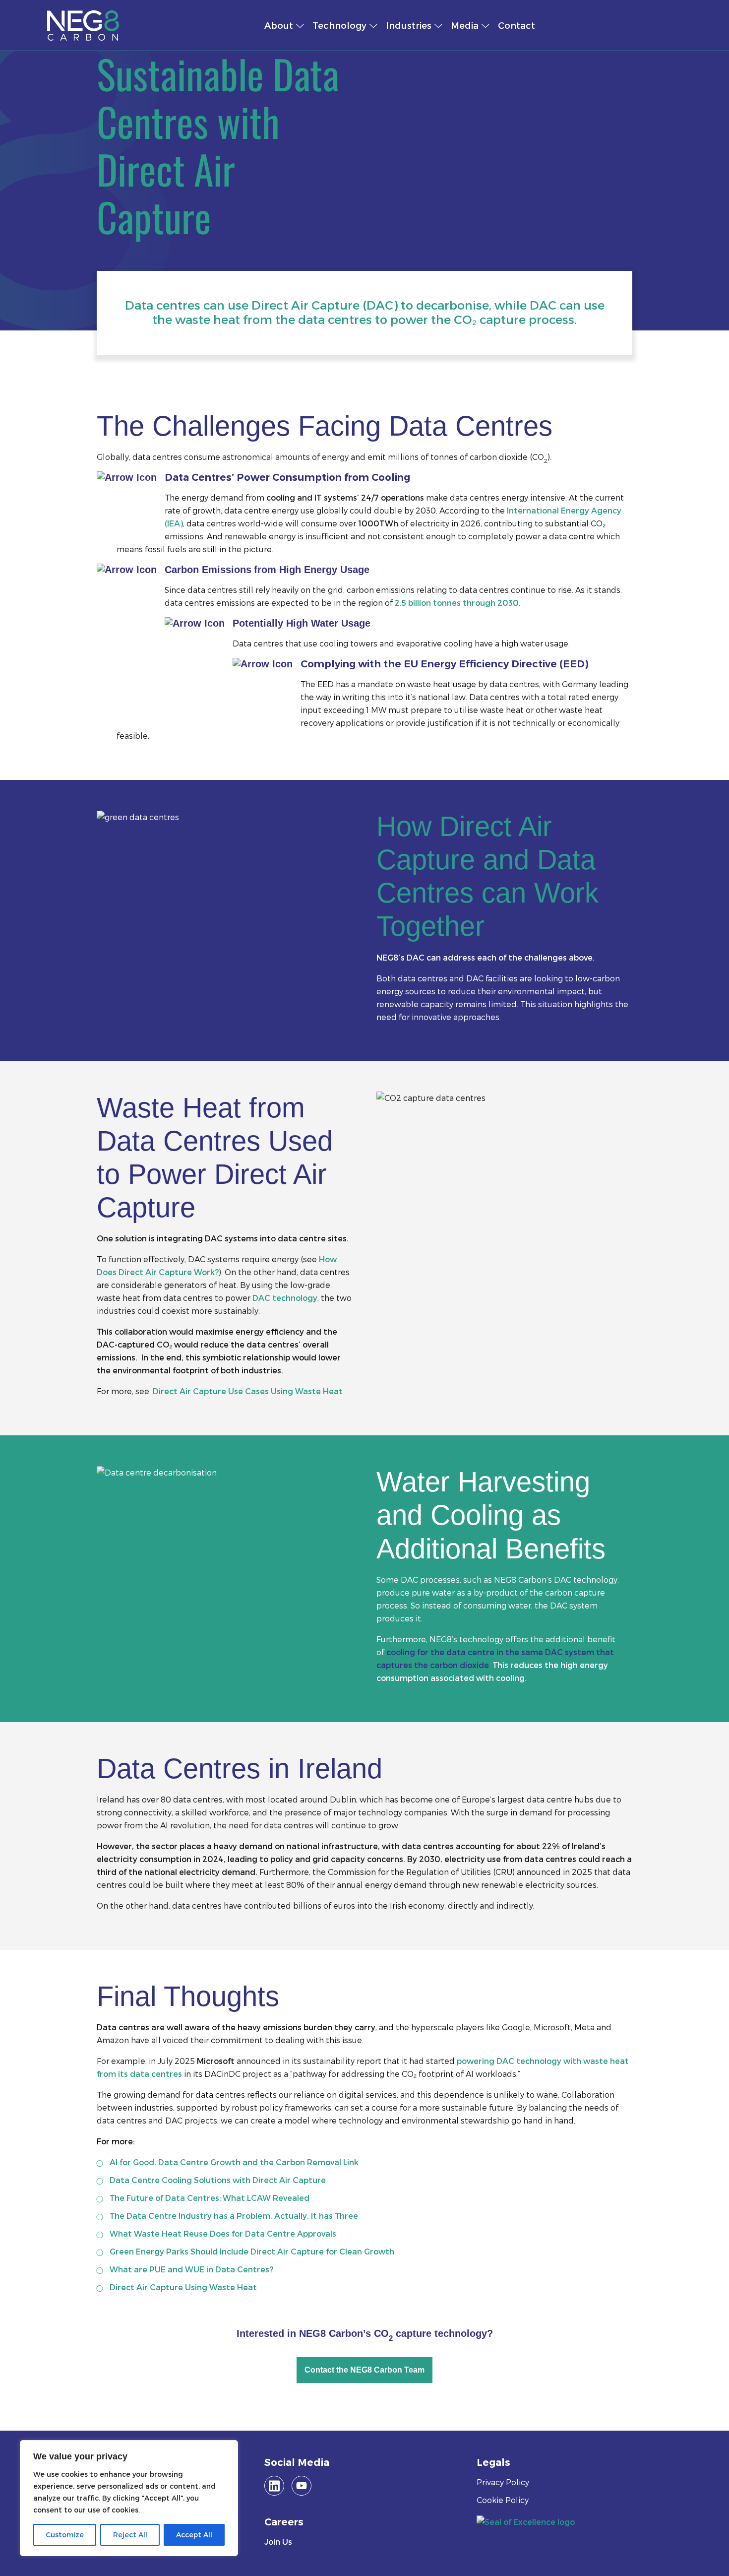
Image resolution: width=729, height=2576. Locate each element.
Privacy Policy (503, 2482)
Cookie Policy (503, 2500)
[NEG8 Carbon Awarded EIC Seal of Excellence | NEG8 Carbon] (526, 2521)
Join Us (278, 2542)
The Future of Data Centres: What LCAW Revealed (210, 2198)
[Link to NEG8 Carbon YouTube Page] (302, 2486)
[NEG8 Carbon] (142, 25)
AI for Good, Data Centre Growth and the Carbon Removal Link (234, 2162)
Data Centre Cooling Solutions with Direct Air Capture (218, 2180)
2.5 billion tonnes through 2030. (458, 603)
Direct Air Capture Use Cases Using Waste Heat (248, 1391)
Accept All (194, 2535)
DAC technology (285, 1298)
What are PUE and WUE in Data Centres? (191, 2269)
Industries (409, 25)
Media (465, 25)
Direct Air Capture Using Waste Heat (183, 2287)
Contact (516, 25)
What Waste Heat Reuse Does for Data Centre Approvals (223, 2233)
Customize (65, 2535)
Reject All (130, 2535)
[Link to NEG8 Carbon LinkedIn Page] (274, 2486)
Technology (339, 25)
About (279, 25)
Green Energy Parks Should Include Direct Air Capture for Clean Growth (252, 2251)
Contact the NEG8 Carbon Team (364, 2370)
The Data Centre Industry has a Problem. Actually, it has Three (234, 2216)
